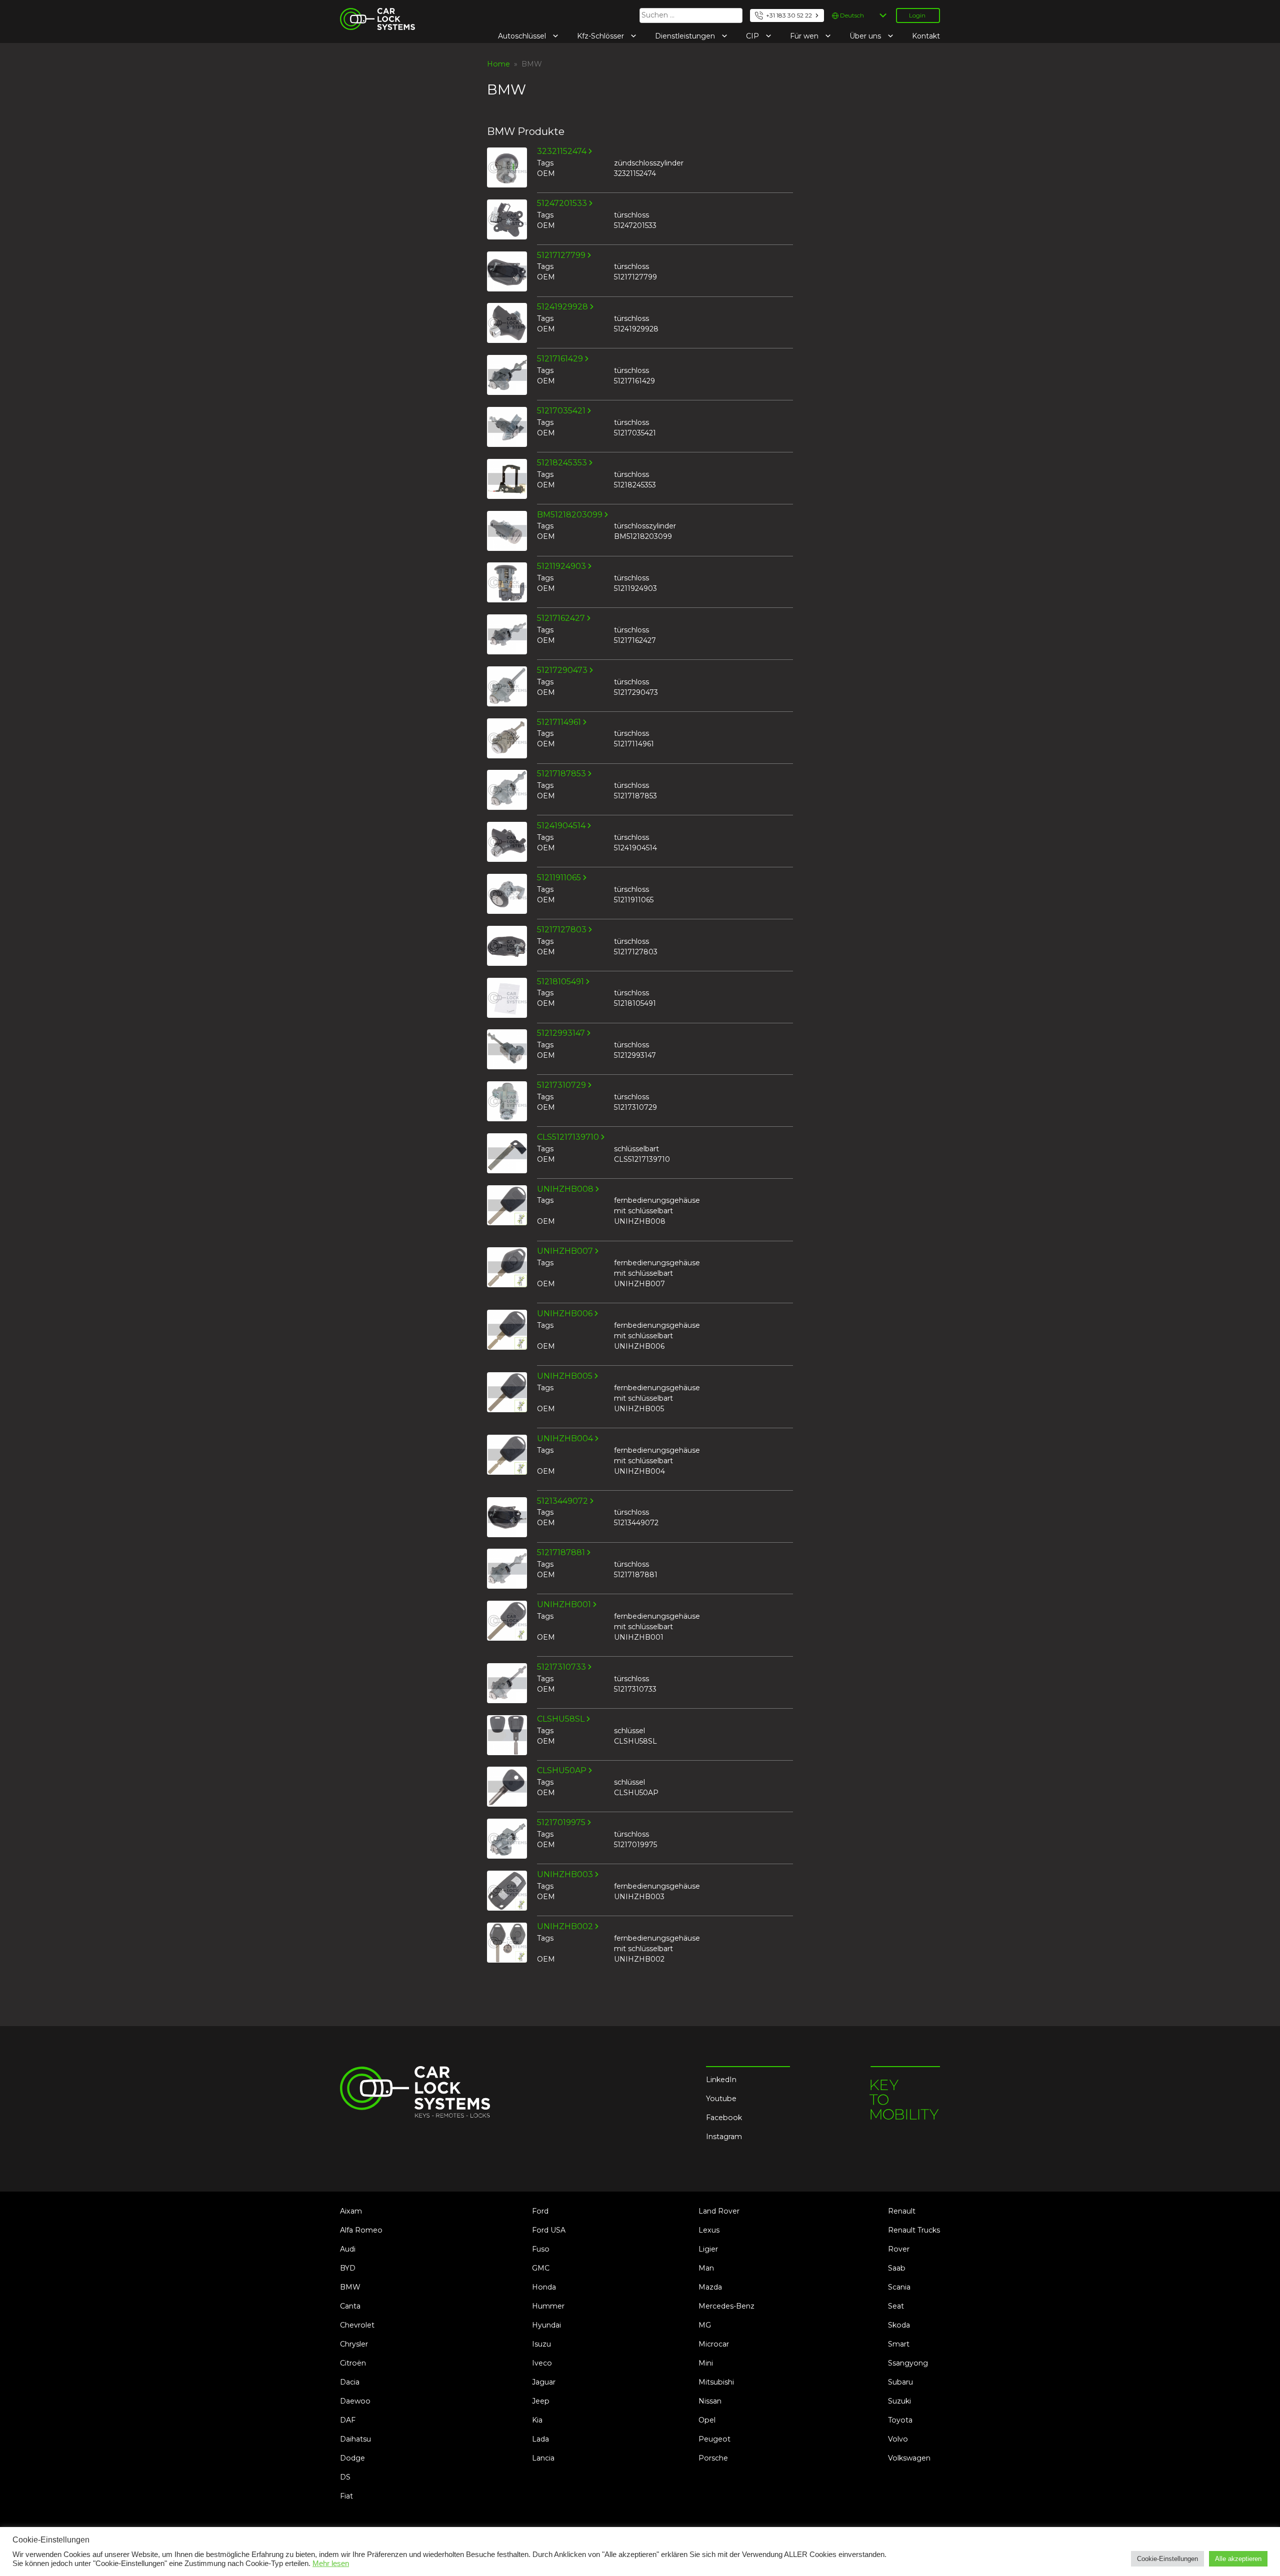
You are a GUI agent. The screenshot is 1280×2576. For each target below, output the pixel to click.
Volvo (898, 2439)
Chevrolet (357, 2325)
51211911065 (559, 878)
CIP (753, 36)
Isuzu (541, 2344)
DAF (348, 2420)
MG (705, 2325)
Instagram (724, 2137)
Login (917, 15)
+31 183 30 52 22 (789, 15)
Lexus (709, 2230)
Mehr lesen (331, 2564)
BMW (350, 2287)
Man (706, 2268)
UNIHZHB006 (565, 1314)
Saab (897, 2268)
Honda (544, 2287)
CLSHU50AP (562, 1771)
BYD (348, 2268)
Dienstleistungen (686, 36)
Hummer (548, 2306)
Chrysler (354, 2344)
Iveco (542, 2363)
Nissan (710, 2401)
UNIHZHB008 (565, 1189)
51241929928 (562, 307)
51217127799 (561, 255)
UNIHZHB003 (565, 1875)
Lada (540, 2439)
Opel (707, 2420)
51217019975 (561, 1823)
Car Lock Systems (372, 14)
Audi (348, 2249)
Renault (902, 2211)
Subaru (900, 2382)
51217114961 (559, 722)
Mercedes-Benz (726, 2306)
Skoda (899, 2325)
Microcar (714, 2344)
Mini (706, 2363)
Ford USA (549, 2230)
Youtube (721, 2099)
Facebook (724, 2118)
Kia (537, 2420)
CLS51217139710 (568, 1137)
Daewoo (355, 2401)
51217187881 (561, 1553)
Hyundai (546, 2325)
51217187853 (561, 774)
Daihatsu (355, 2439)
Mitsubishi (716, 2382)
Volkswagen (909, 2458)
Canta (350, 2306)
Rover (899, 2249)
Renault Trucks (914, 2230)
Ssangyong (908, 2363)
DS (345, 2477)
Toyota (900, 2420)
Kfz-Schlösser (601, 36)
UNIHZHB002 (565, 1927)
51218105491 (560, 982)
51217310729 (561, 1085)
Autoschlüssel (523, 36)
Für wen (805, 36)
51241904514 (561, 826)
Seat (896, 2306)
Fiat (346, 2496)
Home (498, 64)
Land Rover (719, 2211)
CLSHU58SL (561, 1719)
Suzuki (899, 2401)
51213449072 (562, 1501)
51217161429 (560, 359)
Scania (899, 2287)
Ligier (708, 2249)
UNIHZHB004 (565, 1439)
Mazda (710, 2287)
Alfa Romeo (361, 2230)
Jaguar (544, 2382)
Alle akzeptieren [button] (1238, 2559)
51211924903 (561, 566)
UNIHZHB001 (564, 1605)
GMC (541, 2268)
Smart (899, 2344)
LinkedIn (721, 2080)
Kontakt (926, 36)
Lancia (543, 2458)
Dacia (350, 2382)
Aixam (351, 2211)
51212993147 (561, 1033)
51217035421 (561, 411)
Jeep (541, 2401)
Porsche (713, 2458)
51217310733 (561, 1667)
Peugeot (714, 2439)
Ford (540, 2211)
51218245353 (562, 463)
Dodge (352, 2458)
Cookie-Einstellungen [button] (1167, 2559)
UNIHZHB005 (565, 1376)
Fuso (541, 2249)
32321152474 (562, 151)
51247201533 (562, 203)
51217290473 (562, 670)
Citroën (353, 2363)
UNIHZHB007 (565, 1251)
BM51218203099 (570, 515)
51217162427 (561, 618)
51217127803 (562, 930)
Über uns (866, 36)
